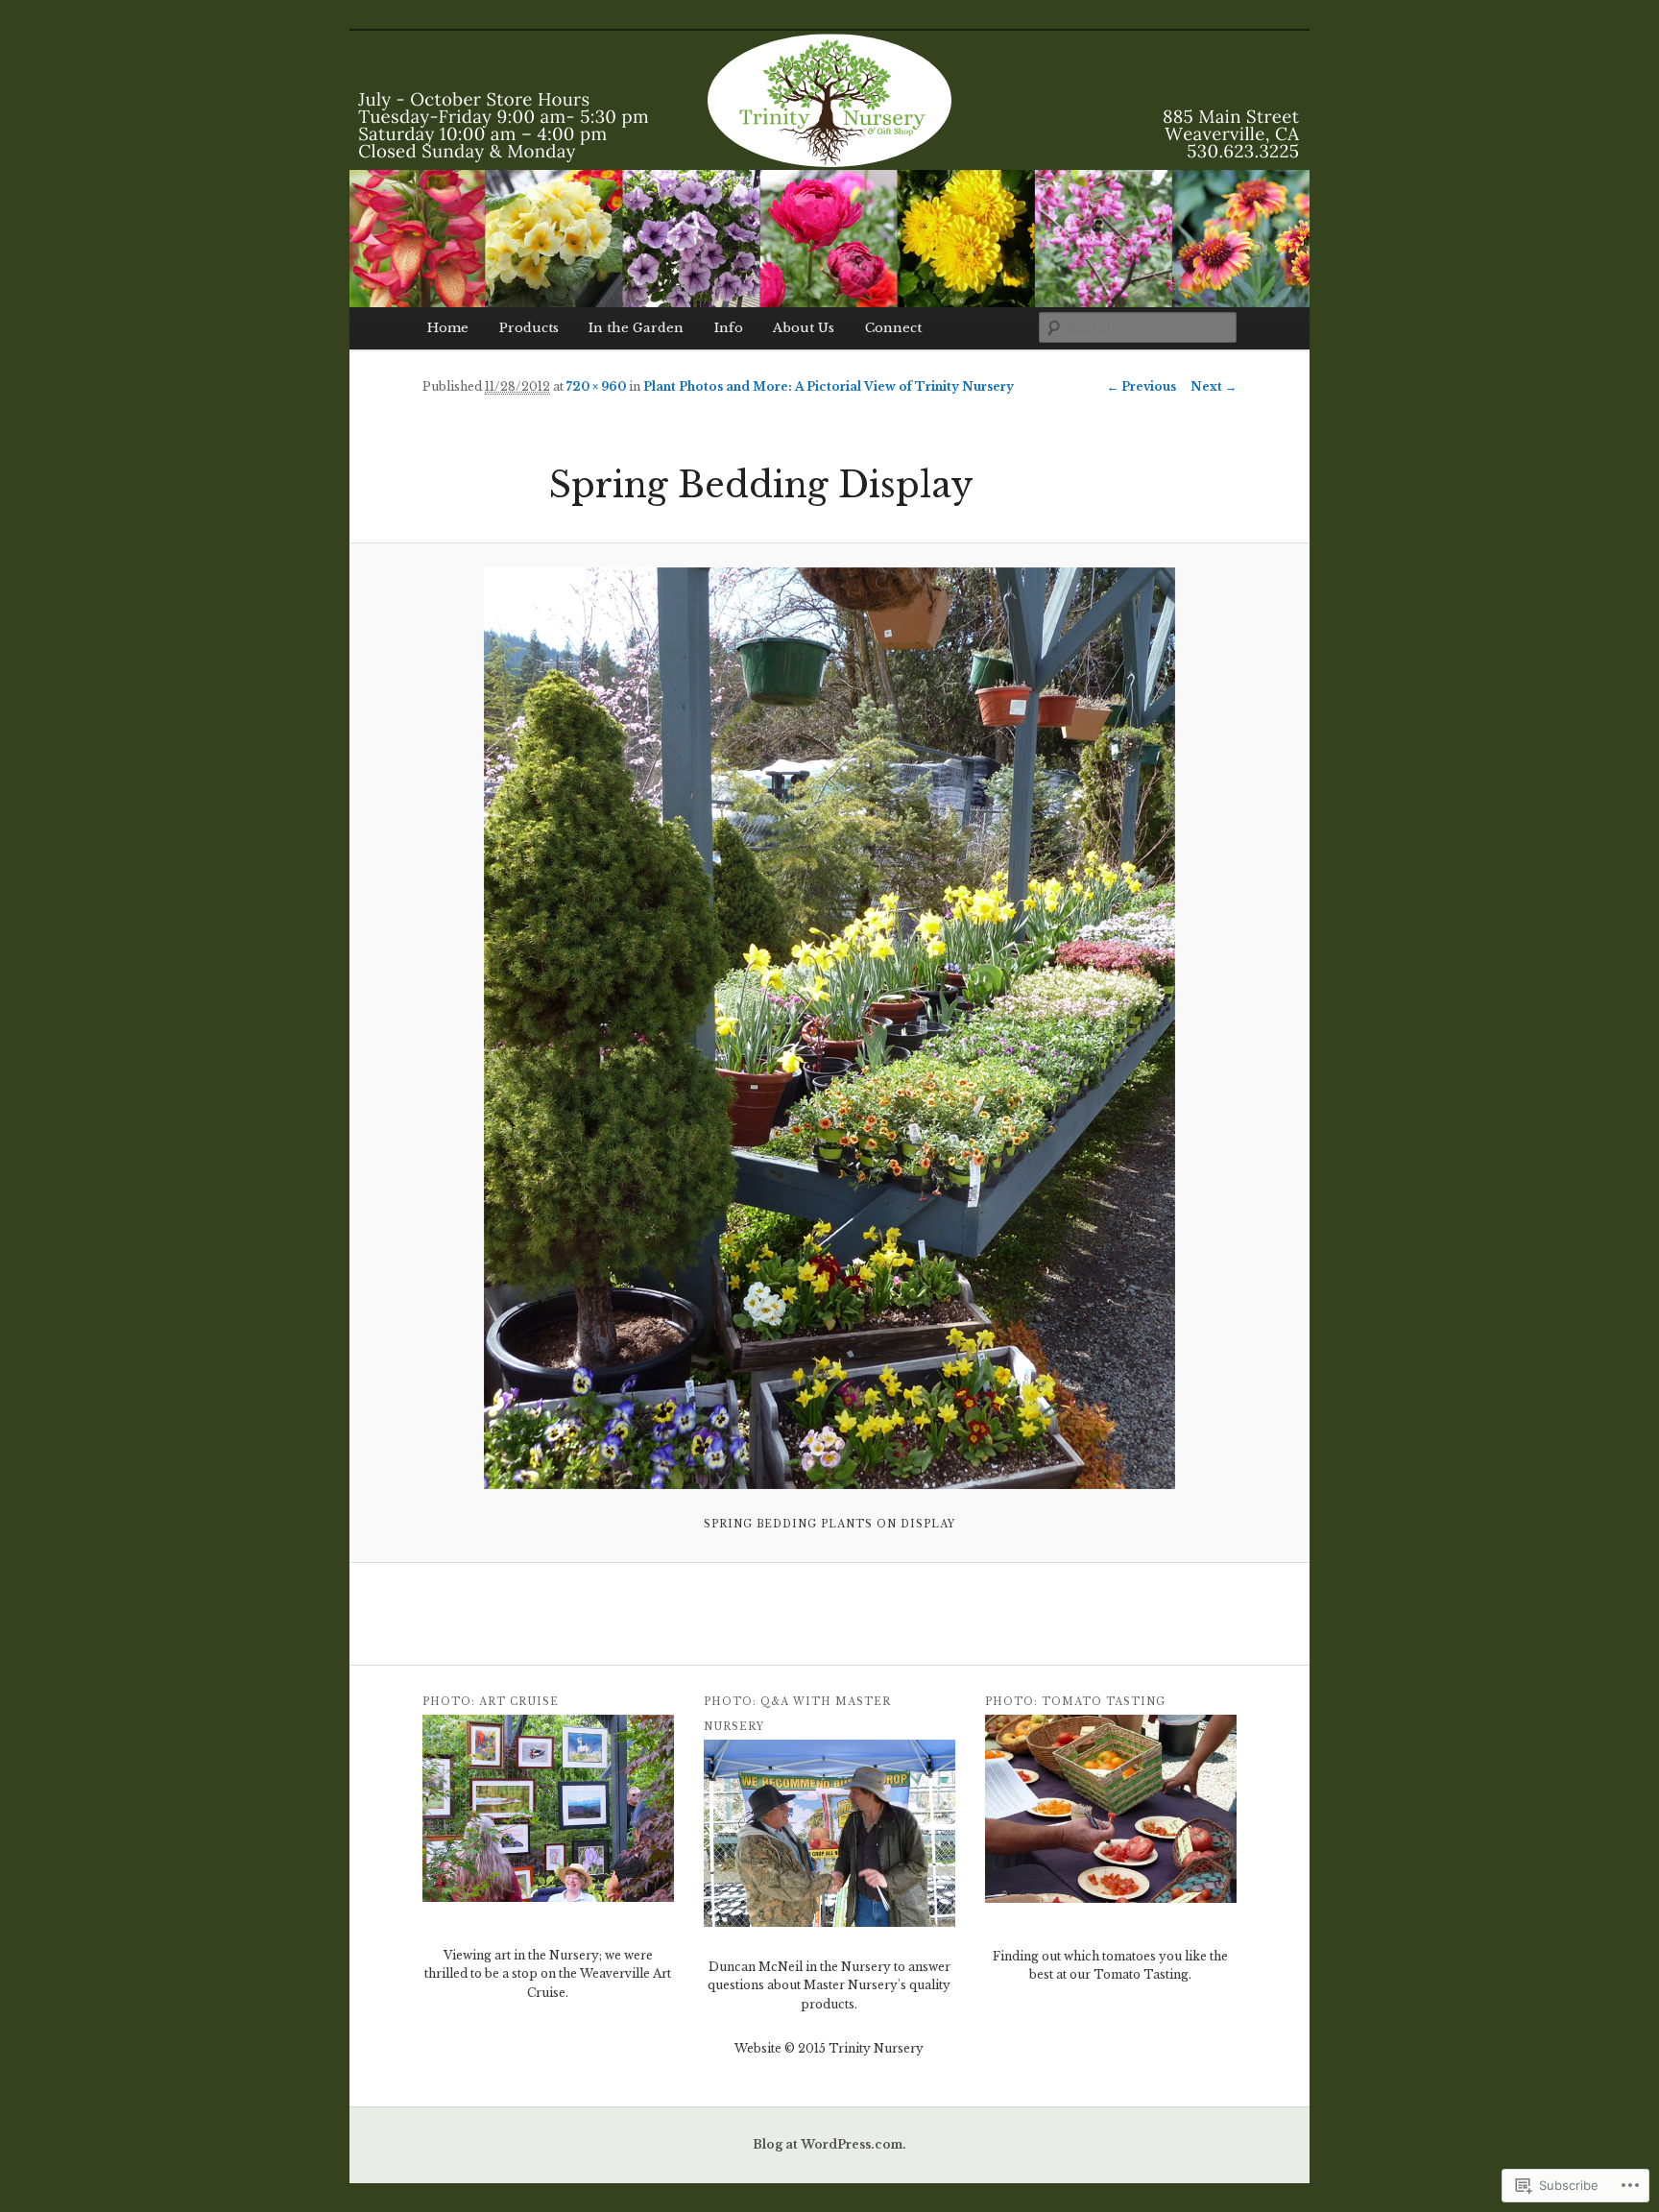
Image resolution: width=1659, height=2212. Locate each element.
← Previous (1142, 386)
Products (529, 328)
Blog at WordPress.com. (829, 2144)
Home (448, 328)
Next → (1214, 386)
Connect (893, 328)
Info (729, 328)
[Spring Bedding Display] (829, 1028)
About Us (804, 328)
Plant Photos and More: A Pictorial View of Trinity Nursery (829, 386)
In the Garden (636, 328)
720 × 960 (596, 386)
